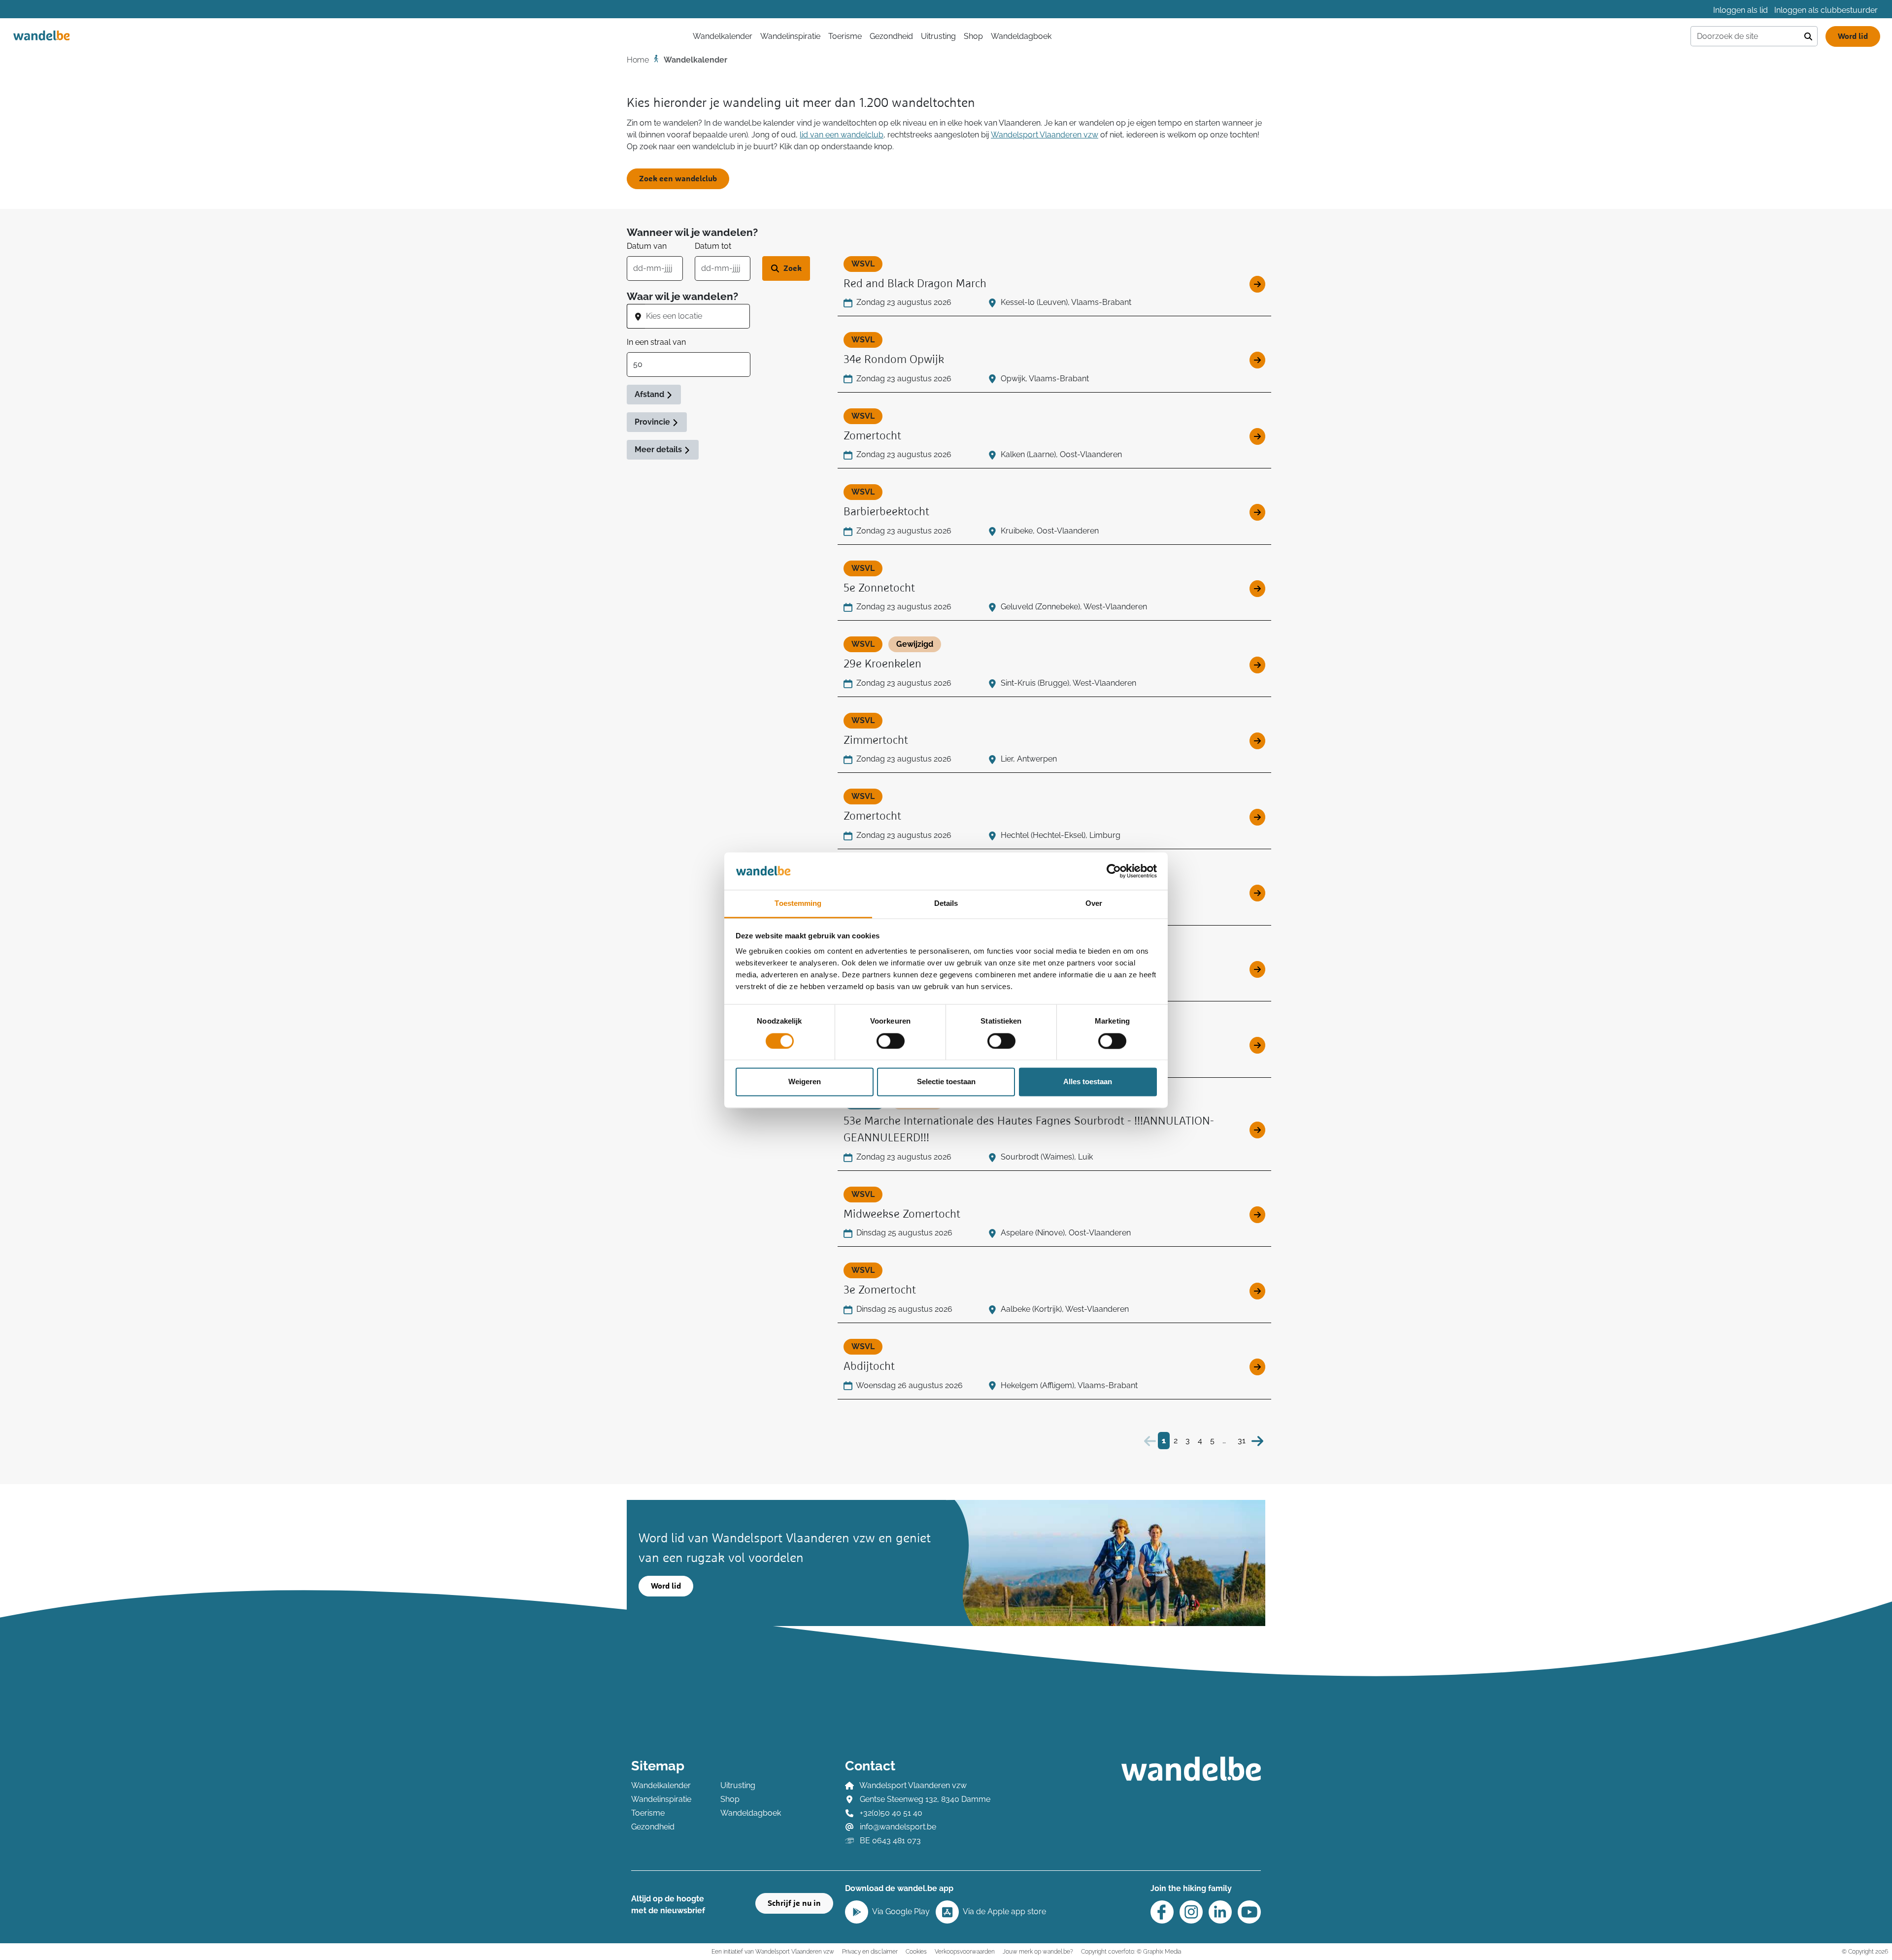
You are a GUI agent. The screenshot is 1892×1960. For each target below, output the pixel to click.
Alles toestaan (1088, 1082)
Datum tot (713, 246)
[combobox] (697, 316)
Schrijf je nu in (794, 1903)
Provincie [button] (653, 422)
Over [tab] (1094, 904)
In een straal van (656, 342)
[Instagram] (1191, 1912)
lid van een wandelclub (842, 135)
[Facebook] (1162, 1912)
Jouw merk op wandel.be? (1038, 1951)
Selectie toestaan (946, 1082)
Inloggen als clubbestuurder (1826, 10)
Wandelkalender (661, 1785)
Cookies (916, 1951)
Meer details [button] (659, 449)
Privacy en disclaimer (870, 1951)
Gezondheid (891, 36)
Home (638, 60)
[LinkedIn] (1220, 1912)
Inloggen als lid (1740, 10)
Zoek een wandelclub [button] (678, 179)
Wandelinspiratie (790, 36)
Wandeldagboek (1021, 36)
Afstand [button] (650, 394)
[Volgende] (1257, 1441)
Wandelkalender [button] (723, 36)
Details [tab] (946, 904)
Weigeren (805, 1082)
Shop (973, 36)
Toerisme (845, 36)
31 (1242, 1441)
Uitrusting (938, 36)
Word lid (1853, 36)
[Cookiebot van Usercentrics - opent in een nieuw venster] (1114, 871)
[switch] (891, 1041)
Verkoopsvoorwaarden (965, 1951)
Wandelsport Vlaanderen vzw (1045, 135)
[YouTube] (1249, 1912)
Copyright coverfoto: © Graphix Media (1131, 1951)
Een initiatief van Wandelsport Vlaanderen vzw (773, 1951)
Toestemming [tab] (798, 904)
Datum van (647, 246)
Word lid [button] (666, 1586)
